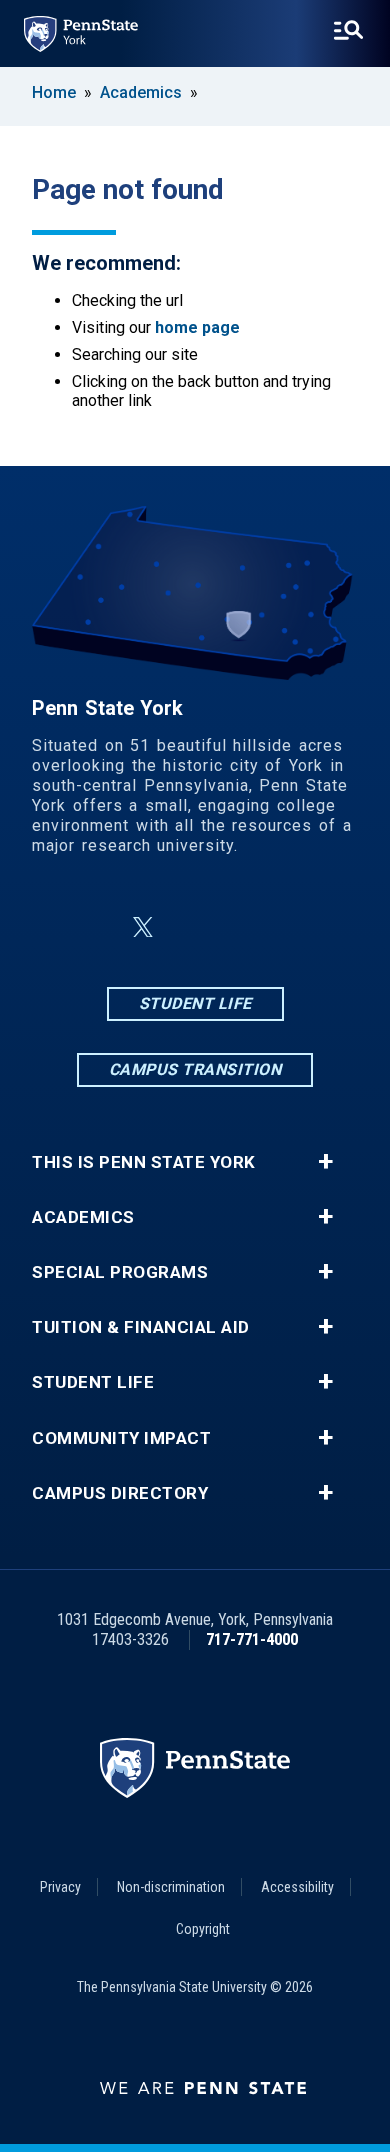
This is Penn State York (144, 1162)
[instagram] (191, 927)
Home (54, 92)
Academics (141, 92)
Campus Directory (120, 1493)
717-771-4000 (252, 1639)
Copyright (203, 1929)
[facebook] (95, 927)
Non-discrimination (171, 1887)
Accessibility (297, 1887)
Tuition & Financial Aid (141, 1327)
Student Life (195, 1003)
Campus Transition (195, 1069)
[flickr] (243, 927)
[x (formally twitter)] (143, 927)
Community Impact (121, 1438)
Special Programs (120, 1272)
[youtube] (295, 927)
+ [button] (325, 1162)
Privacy (60, 1887)
